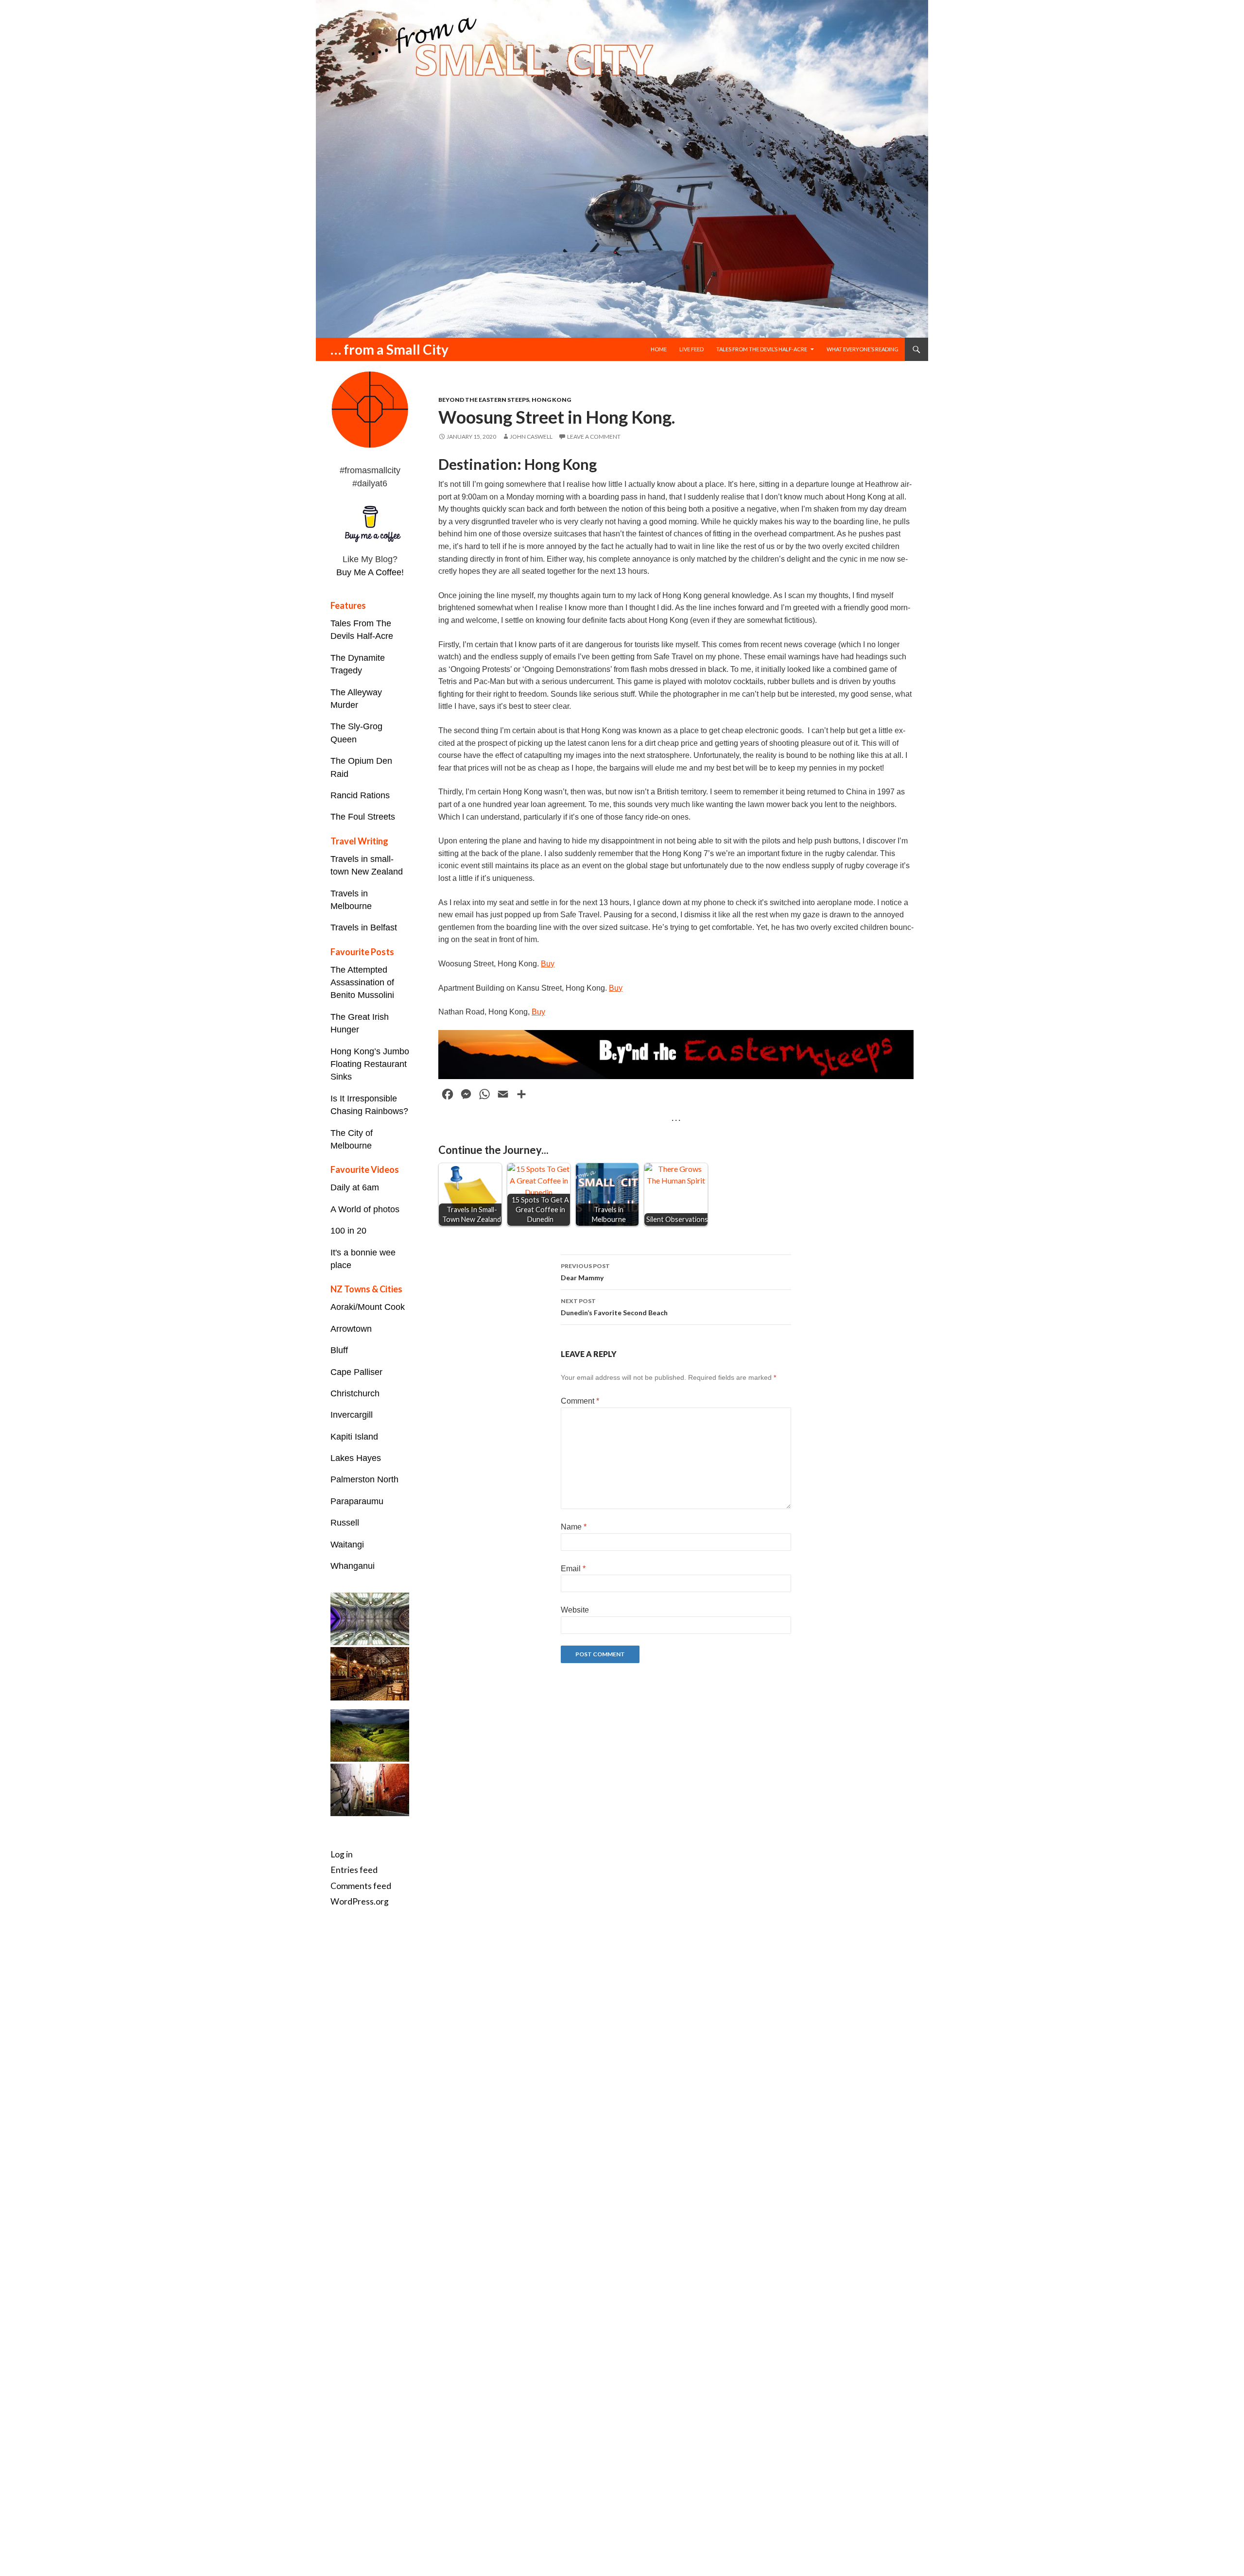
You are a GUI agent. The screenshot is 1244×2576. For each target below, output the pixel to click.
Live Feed (691, 349)
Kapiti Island (354, 1437)
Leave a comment (594, 437)
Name (574, 1527)
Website (575, 1610)
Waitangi (347, 1545)
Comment (580, 1401)
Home (659, 349)
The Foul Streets (363, 817)
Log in (342, 1854)
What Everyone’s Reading (863, 349)
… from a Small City (389, 349)
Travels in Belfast (364, 927)
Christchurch (355, 1393)
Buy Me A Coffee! (370, 572)
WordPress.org (360, 1901)
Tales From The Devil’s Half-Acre (762, 349)
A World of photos (365, 1209)
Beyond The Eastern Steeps (484, 400)
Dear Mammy (585, 1272)
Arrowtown (351, 1329)
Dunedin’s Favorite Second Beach (614, 1307)
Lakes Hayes (356, 1458)
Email (573, 1569)
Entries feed (354, 1870)
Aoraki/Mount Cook (368, 1307)
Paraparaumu (357, 1501)
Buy (548, 964)
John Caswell (531, 437)
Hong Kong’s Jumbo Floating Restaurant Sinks (370, 1064)
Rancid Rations (360, 795)
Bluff (339, 1350)
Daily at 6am (355, 1187)
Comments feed (361, 1886)
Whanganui (353, 1566)
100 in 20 (348, 1231)
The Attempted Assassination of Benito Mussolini (362, 983)
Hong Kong (551, 400)
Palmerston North (364, 1479)
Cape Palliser (356, 1372)
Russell (345, 1523)
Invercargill (352, 1415)
